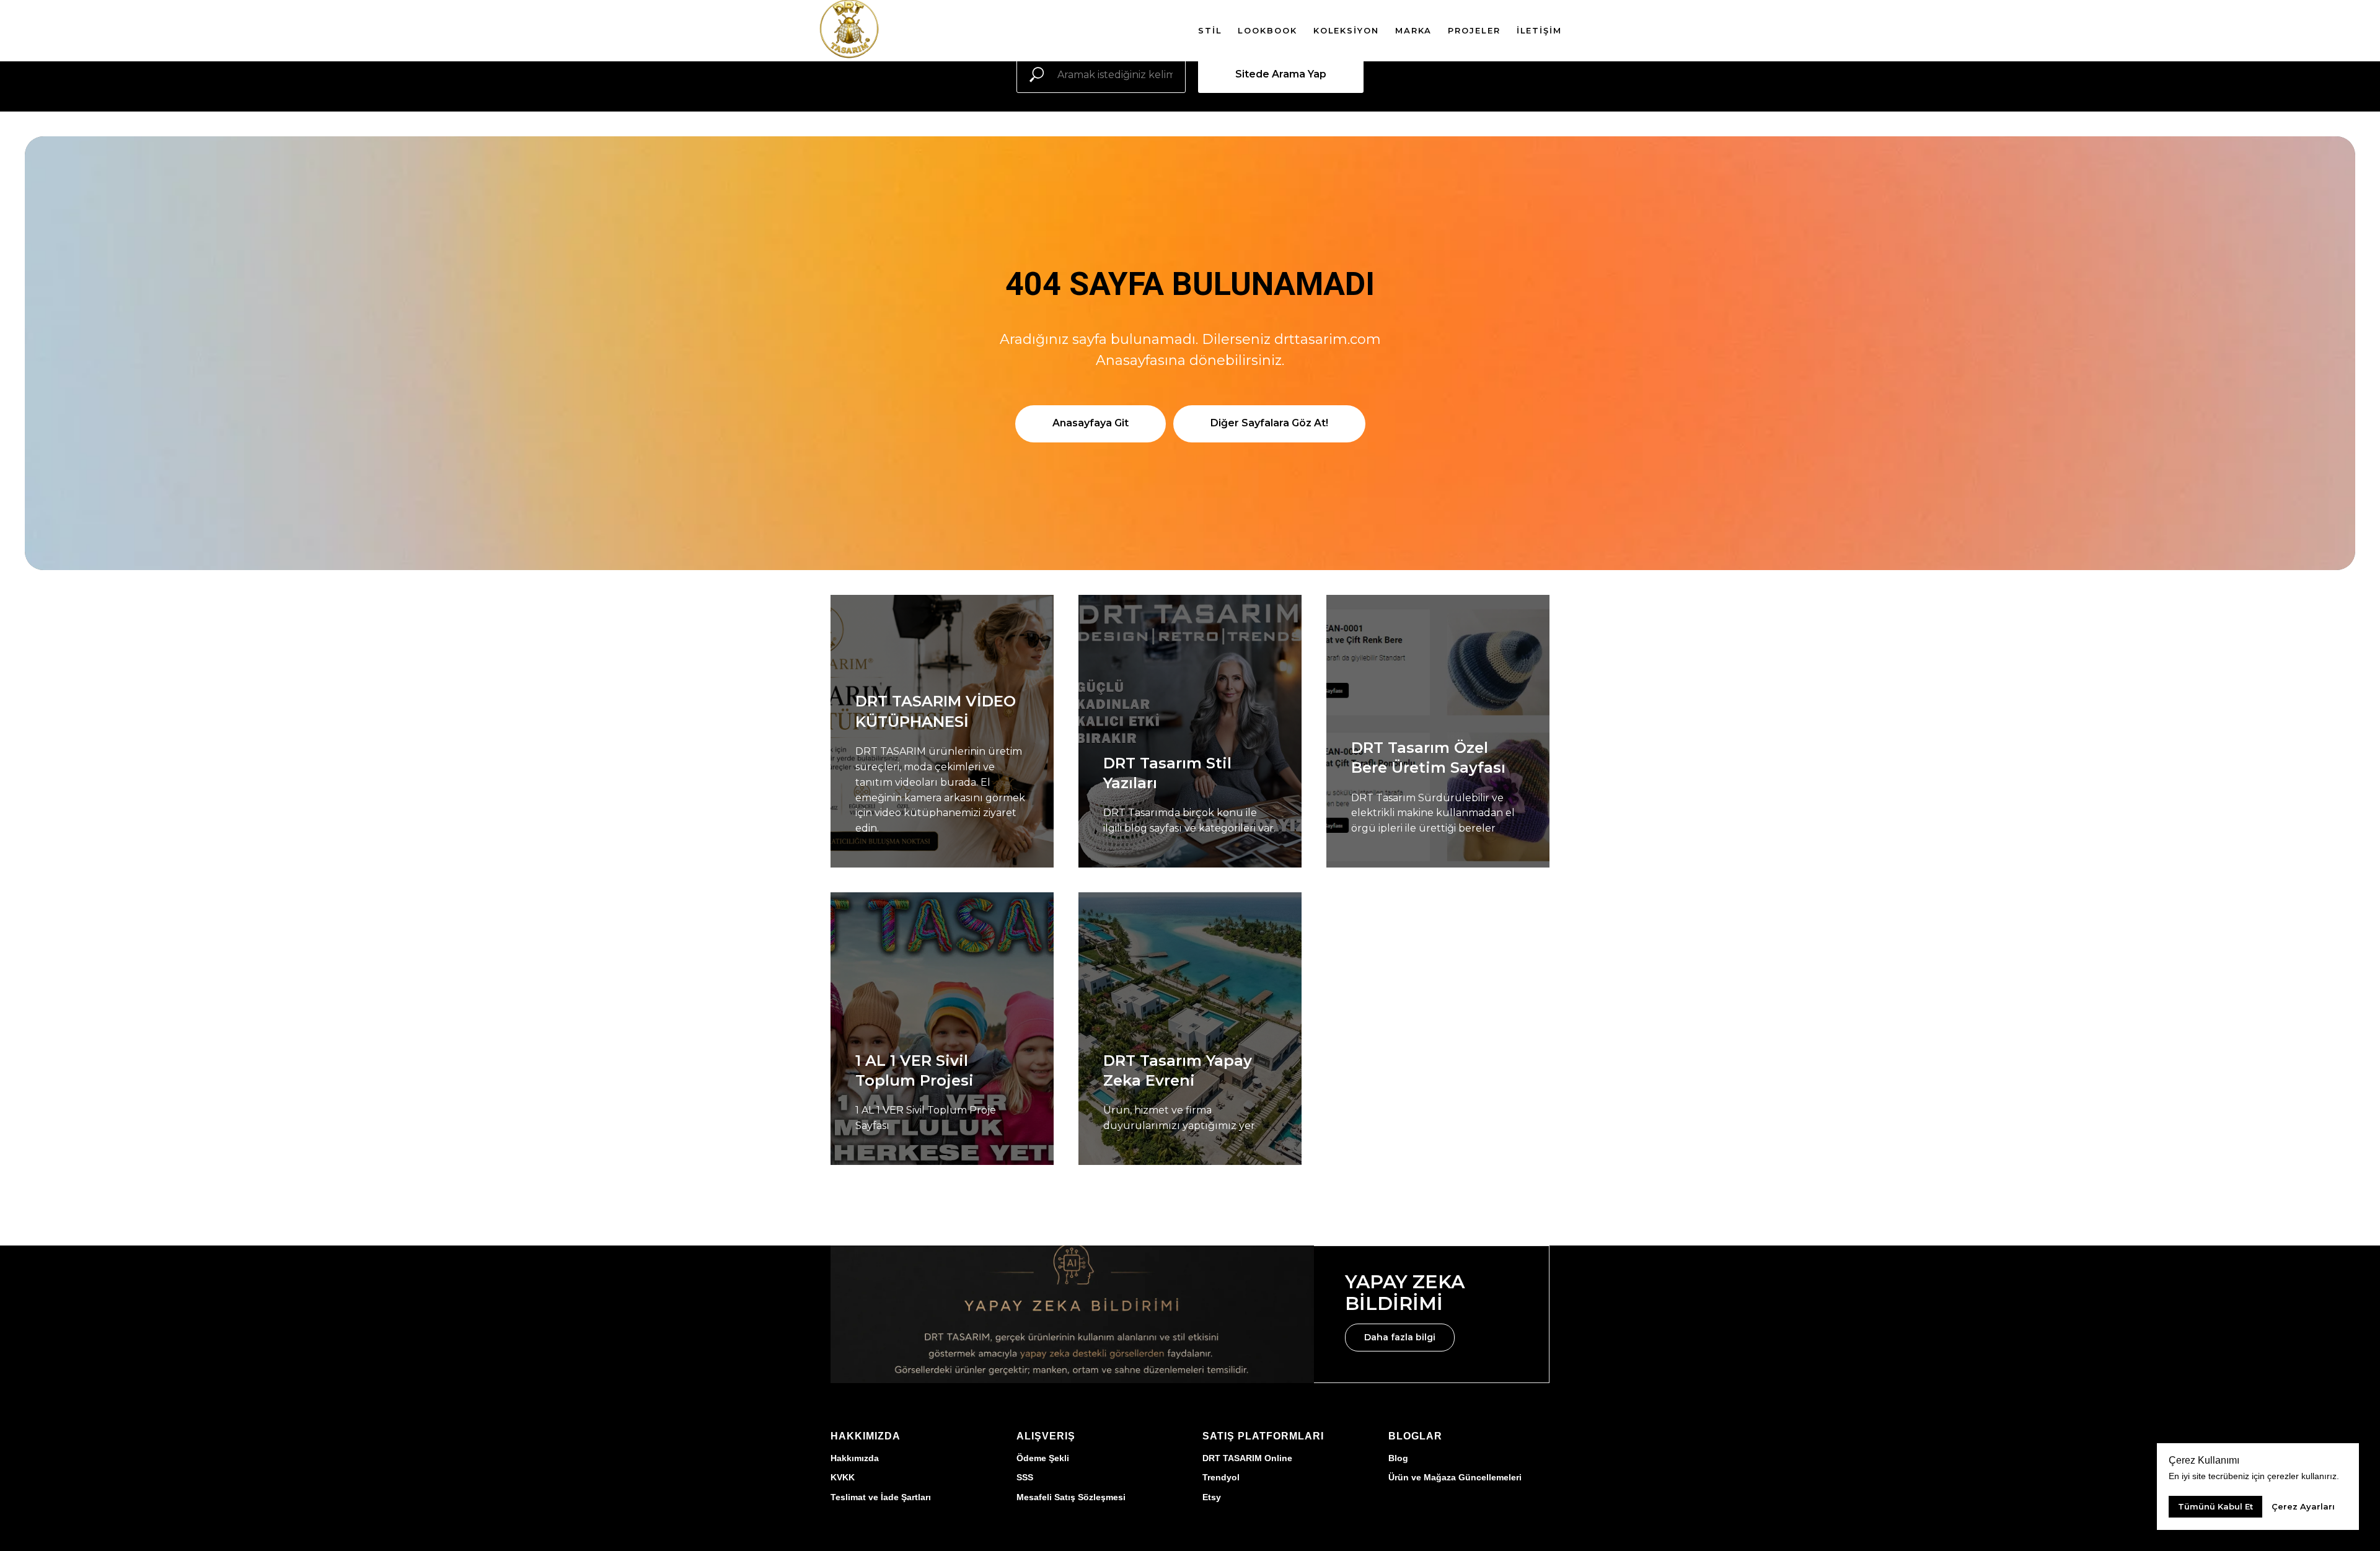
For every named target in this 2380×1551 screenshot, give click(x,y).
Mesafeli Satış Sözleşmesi (1071, 1497)
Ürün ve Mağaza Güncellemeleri (1455, 1477)
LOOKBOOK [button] (1267, 30)
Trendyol (1221, 1477)
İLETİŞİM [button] (1539, 30)
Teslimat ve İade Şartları (881, 1497)
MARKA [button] (1414, 30)
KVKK (843, 1477)
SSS (1025, 1477)
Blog (1398, 1458)
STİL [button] (1210, 30)
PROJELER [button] (1474, 30)
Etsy (1212, 1497)
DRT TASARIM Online (1247, 1458)
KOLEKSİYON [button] (1346, 30)
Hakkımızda (855, 1458)
